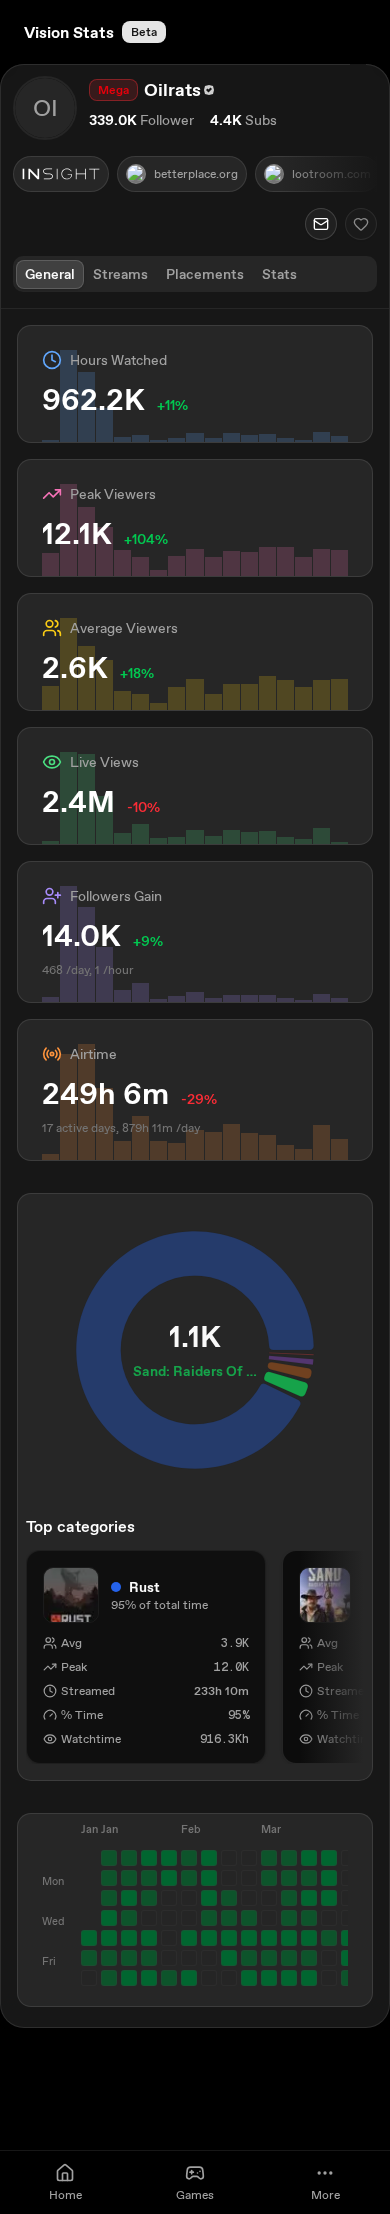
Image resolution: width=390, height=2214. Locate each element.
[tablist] (195, 274)
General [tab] (50, 274)
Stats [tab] (279, 274)
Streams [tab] (120, 274)
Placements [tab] (205, 274)
